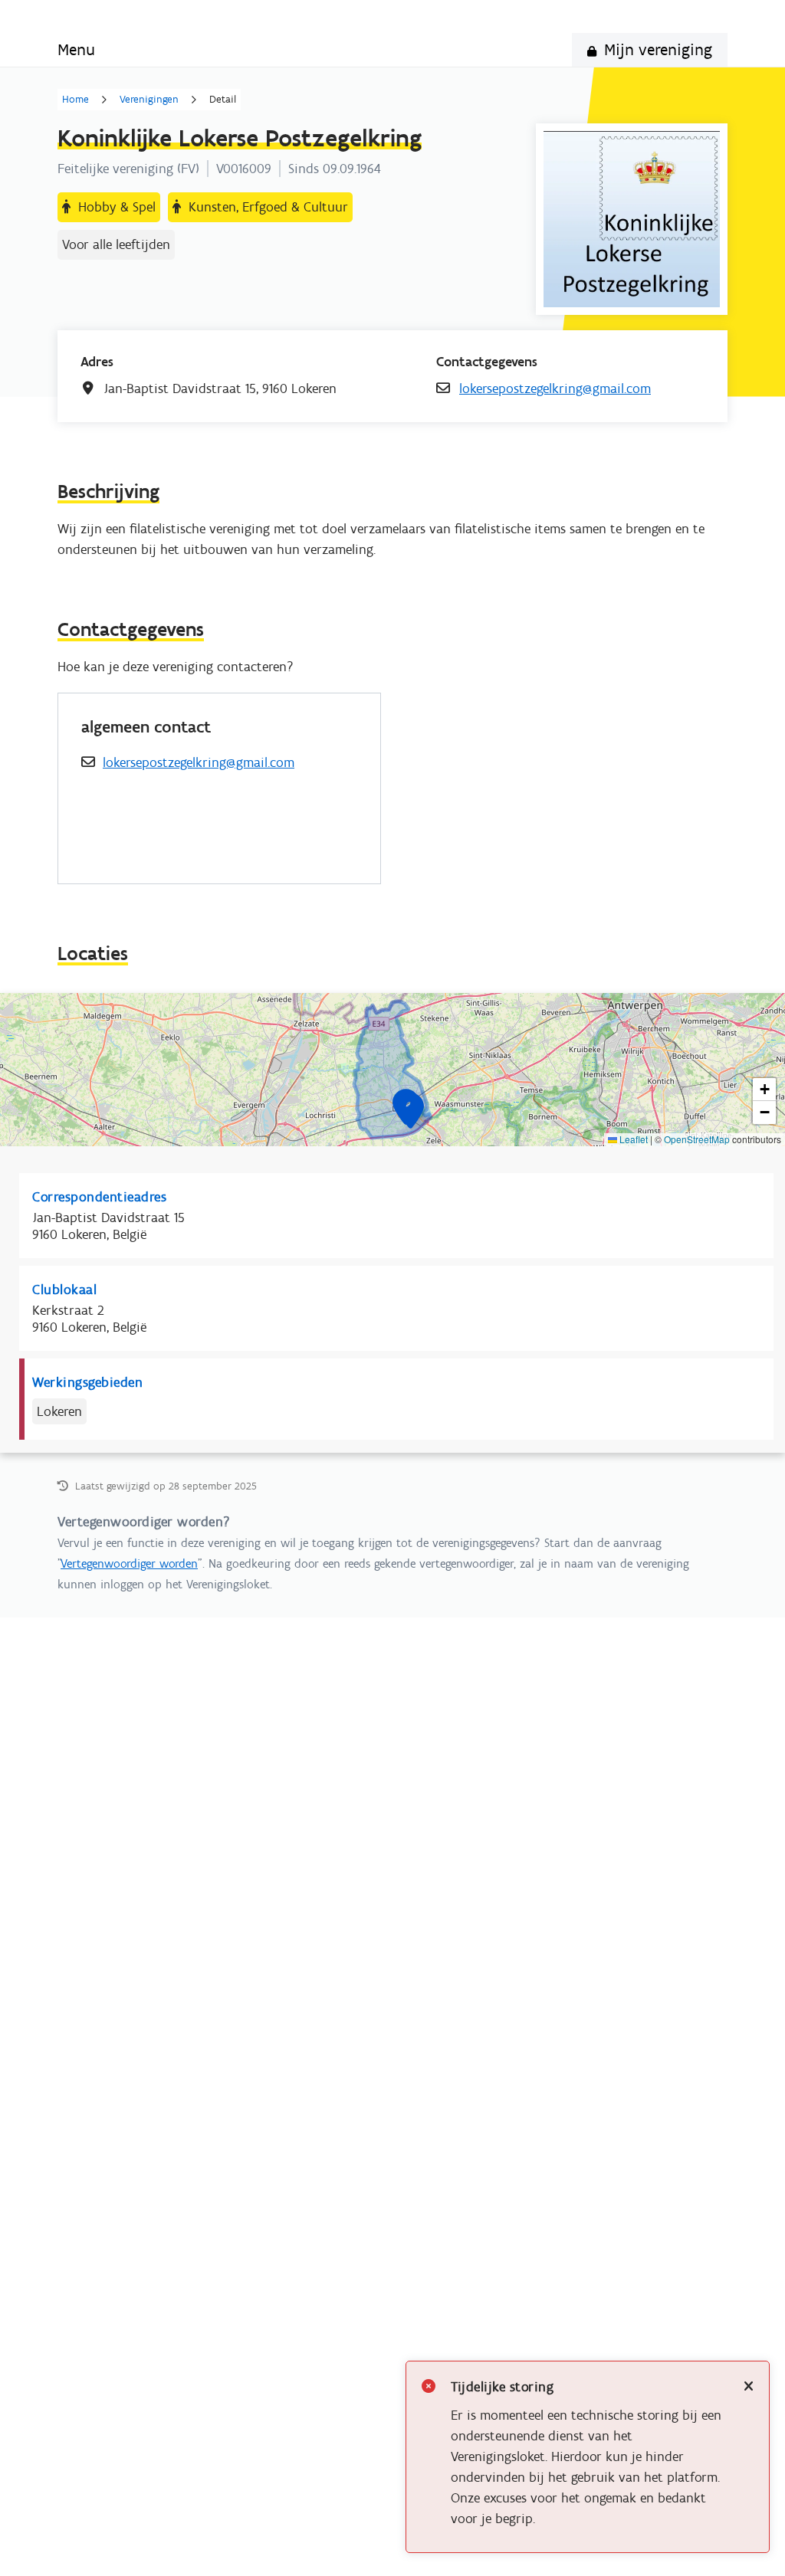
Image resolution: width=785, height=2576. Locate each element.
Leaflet (632, 1139)
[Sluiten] (749, 2387)
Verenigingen (149, 100)
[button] (411, 1111)
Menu (76, 49)
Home (76, 100)
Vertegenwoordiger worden (129, 1563)
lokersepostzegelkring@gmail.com (555, 388)
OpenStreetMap (697, 1139)
